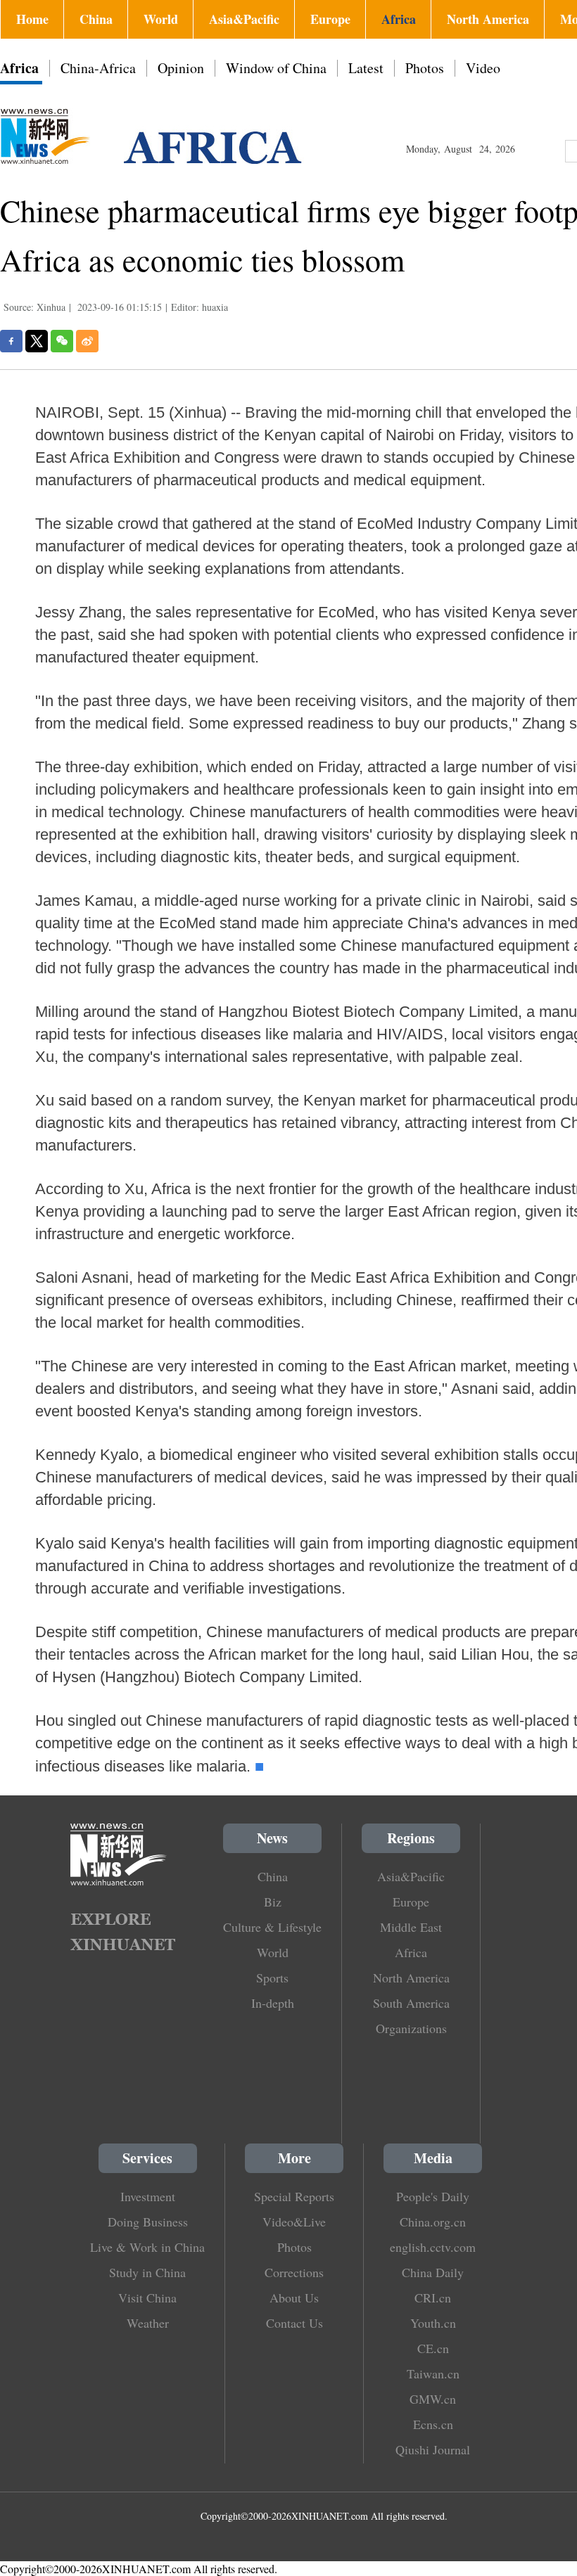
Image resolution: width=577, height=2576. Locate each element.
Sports (272, 1978)
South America (411, 2003)
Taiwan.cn (433, 2373)
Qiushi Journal (433, 2449)
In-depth (273, 2003)
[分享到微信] (62, 341)
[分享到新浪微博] (87, 341)
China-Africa (98, 68)
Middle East (411, 1927)
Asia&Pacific (244, 19)
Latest (366, 68)
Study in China (147, 2272)
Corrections (294, 2272)
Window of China (276, 68)
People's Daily (433, 2196)
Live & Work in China (147, 2247)
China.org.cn (433, 2222)
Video (483, 68)
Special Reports (294, 2196)
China (96, 19)
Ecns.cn (433, 2424)
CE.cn (433, 2348)
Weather (148, 2323)
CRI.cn (433, 2298)
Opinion (181, 68)
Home (32, 19)
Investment (148, 2196)
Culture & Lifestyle (272, 1927)
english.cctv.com (433, 2247)
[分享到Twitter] (37, 341)
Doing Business (148, 2222)
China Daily (433, 2272)
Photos (425, 68)
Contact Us (294, 2323)
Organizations (411, 2028)
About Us (294, 2298)
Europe (330, 19)
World (161, 19)
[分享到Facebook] (11, 341)
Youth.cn (433, 2323)
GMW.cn (433, 2399)
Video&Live (294, 2222)
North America (488, 19)
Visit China (147, 2298)
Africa (399, 19)
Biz (273, 1902)
